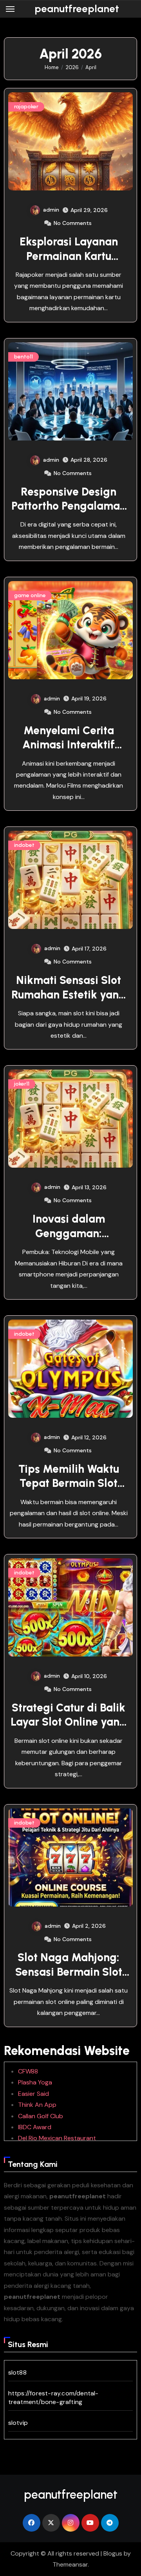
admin (51, 210)
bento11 (23, 357)
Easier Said (33, 2094)
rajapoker (26, 107)
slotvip (18, 2423)
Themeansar (70, 2564)
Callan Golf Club (41, 2116)
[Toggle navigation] (10, 9)
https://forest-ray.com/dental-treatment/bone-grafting (53, 2398)
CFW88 (28, 2071)
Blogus (113, 2553)
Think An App (37, 2105)
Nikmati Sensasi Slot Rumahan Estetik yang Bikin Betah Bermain (69, 994)
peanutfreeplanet (77, 9)
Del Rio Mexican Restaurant (57, 2138)
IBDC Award (35, 2127)
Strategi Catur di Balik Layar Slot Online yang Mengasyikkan (69, 1722)
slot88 (17, 2372)
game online (30, 595)
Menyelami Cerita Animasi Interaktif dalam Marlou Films (69, 745)
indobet (24, 845)
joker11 (22, 1084)
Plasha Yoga (35, 2082)
